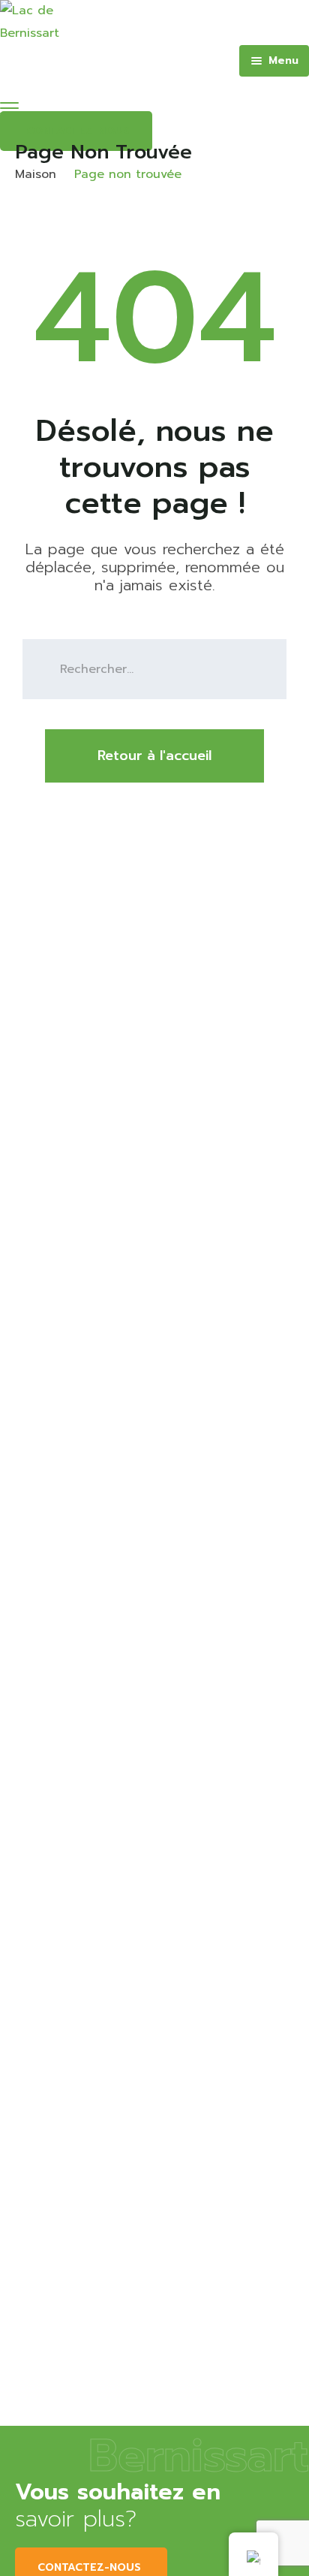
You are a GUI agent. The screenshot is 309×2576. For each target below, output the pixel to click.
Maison (36, 174)
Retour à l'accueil (154, 756)
